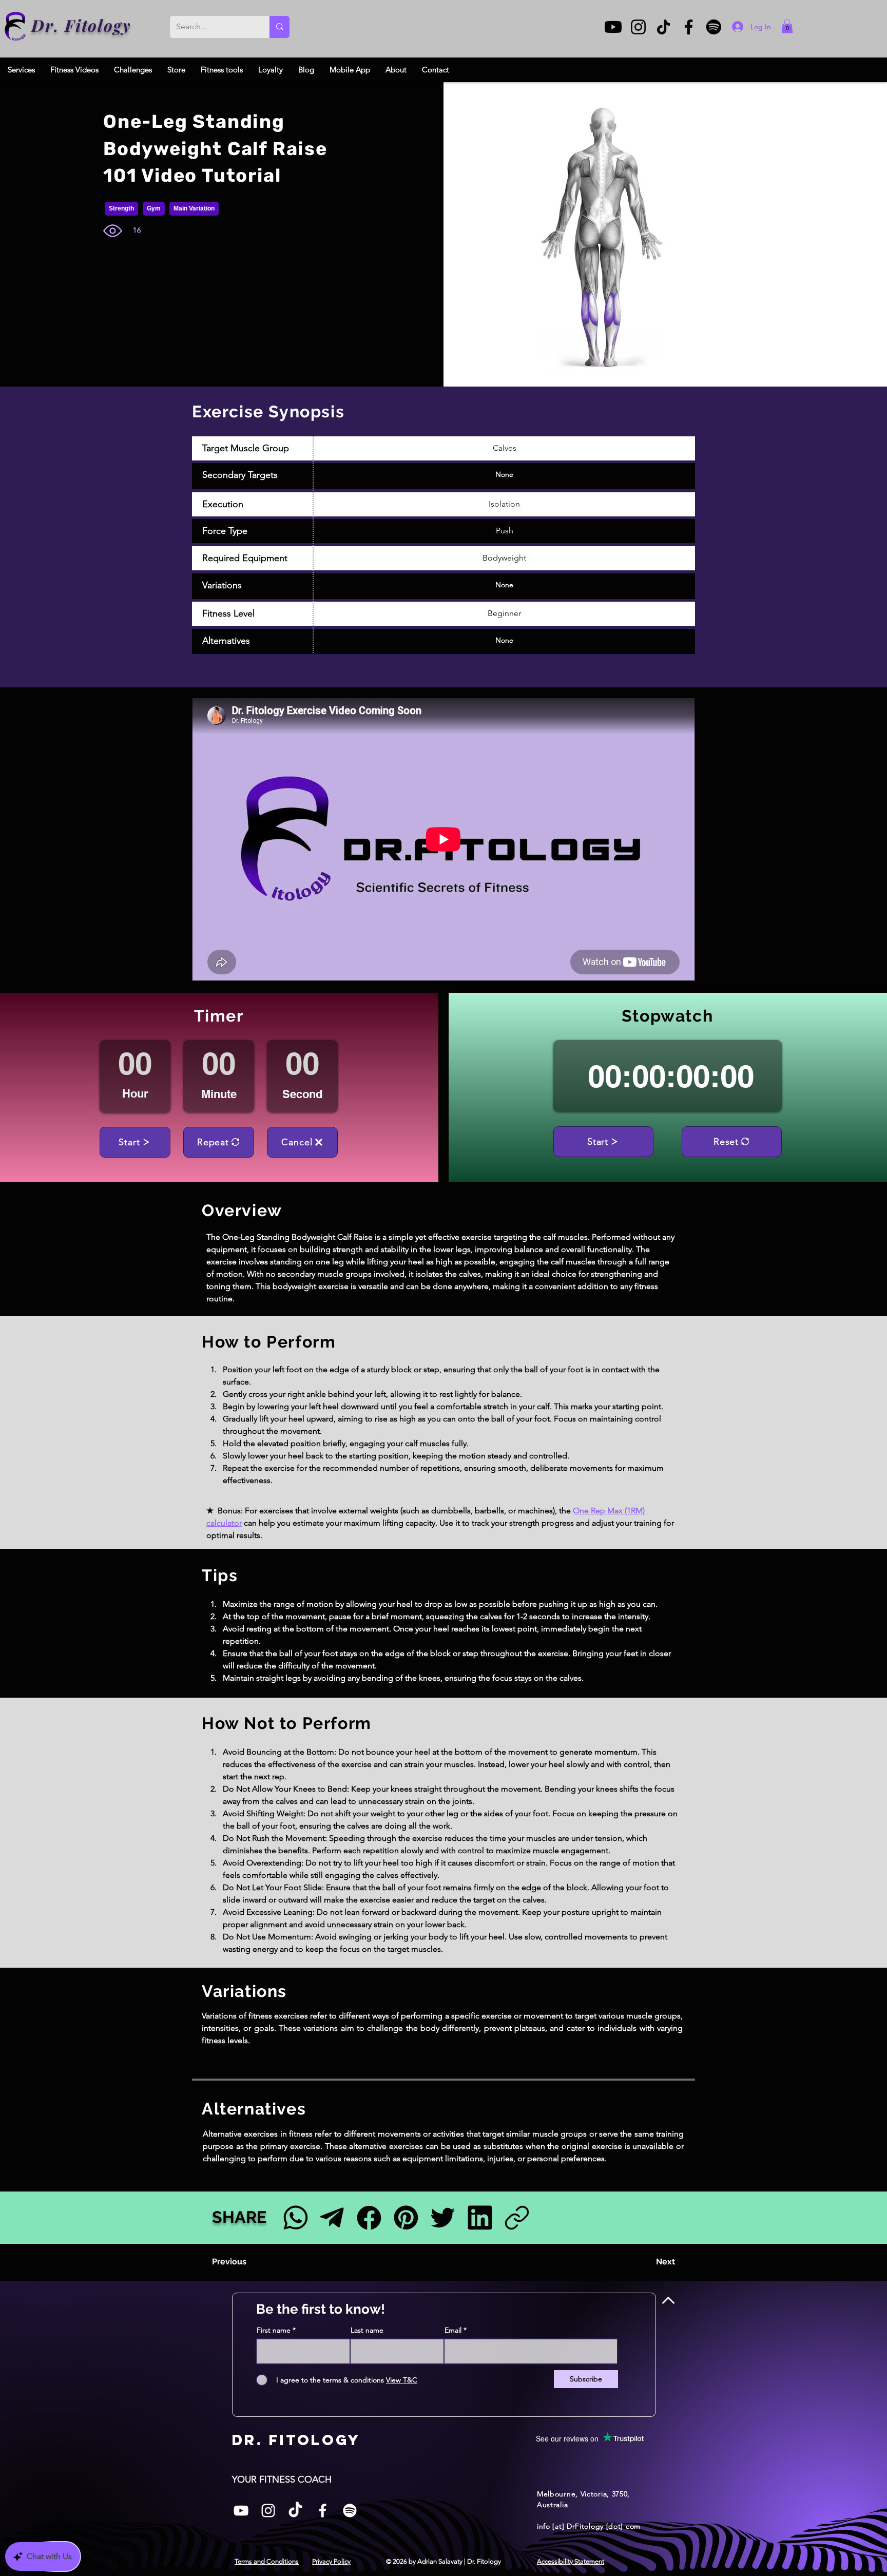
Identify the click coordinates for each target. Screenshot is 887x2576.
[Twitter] (443, 2217)
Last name (367, 2330)
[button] (787, 26)
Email (453, 2330)
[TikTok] (663, 27)
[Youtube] (613, 27)
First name (274, 2330)
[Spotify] (714, 27)
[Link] (517, 2217)
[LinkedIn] (480, 2217)
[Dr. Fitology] (16, 26)
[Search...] (279, 27)
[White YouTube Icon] (241, 2511)
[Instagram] (638, 27)
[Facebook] (689, 27)
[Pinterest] (406, 2217)
